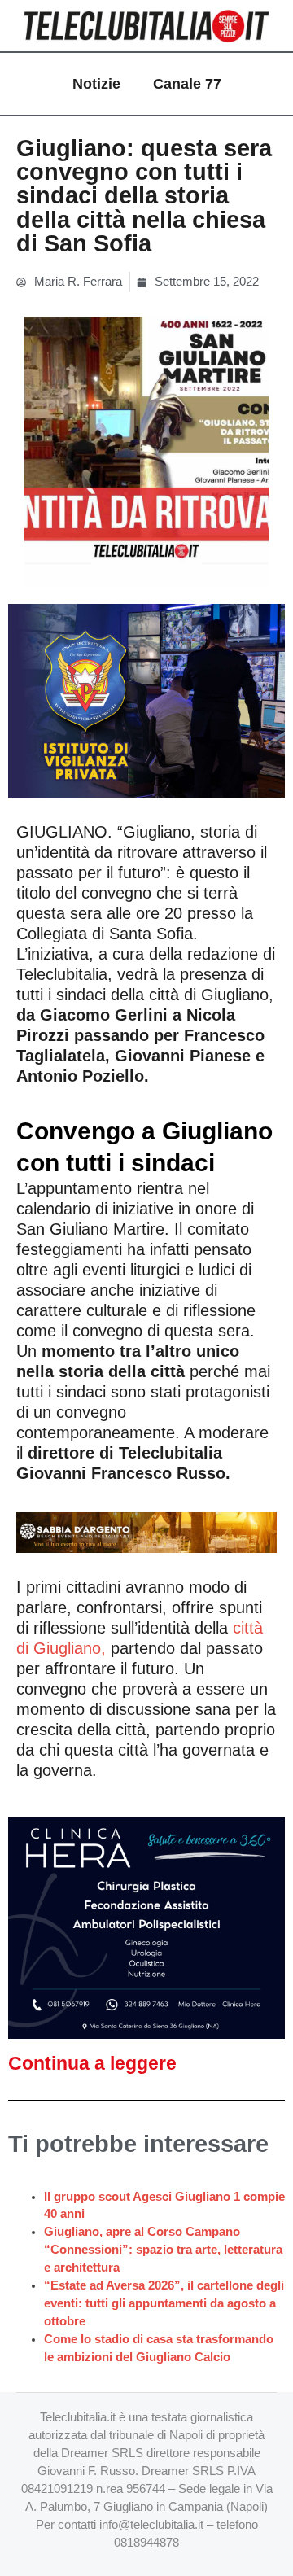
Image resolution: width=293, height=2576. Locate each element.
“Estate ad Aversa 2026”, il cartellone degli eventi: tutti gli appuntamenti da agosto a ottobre (164, 2303)
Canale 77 (187, 84)
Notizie (96, 84)
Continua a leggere (92, 2063)
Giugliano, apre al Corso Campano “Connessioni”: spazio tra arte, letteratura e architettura (163, 2250)
